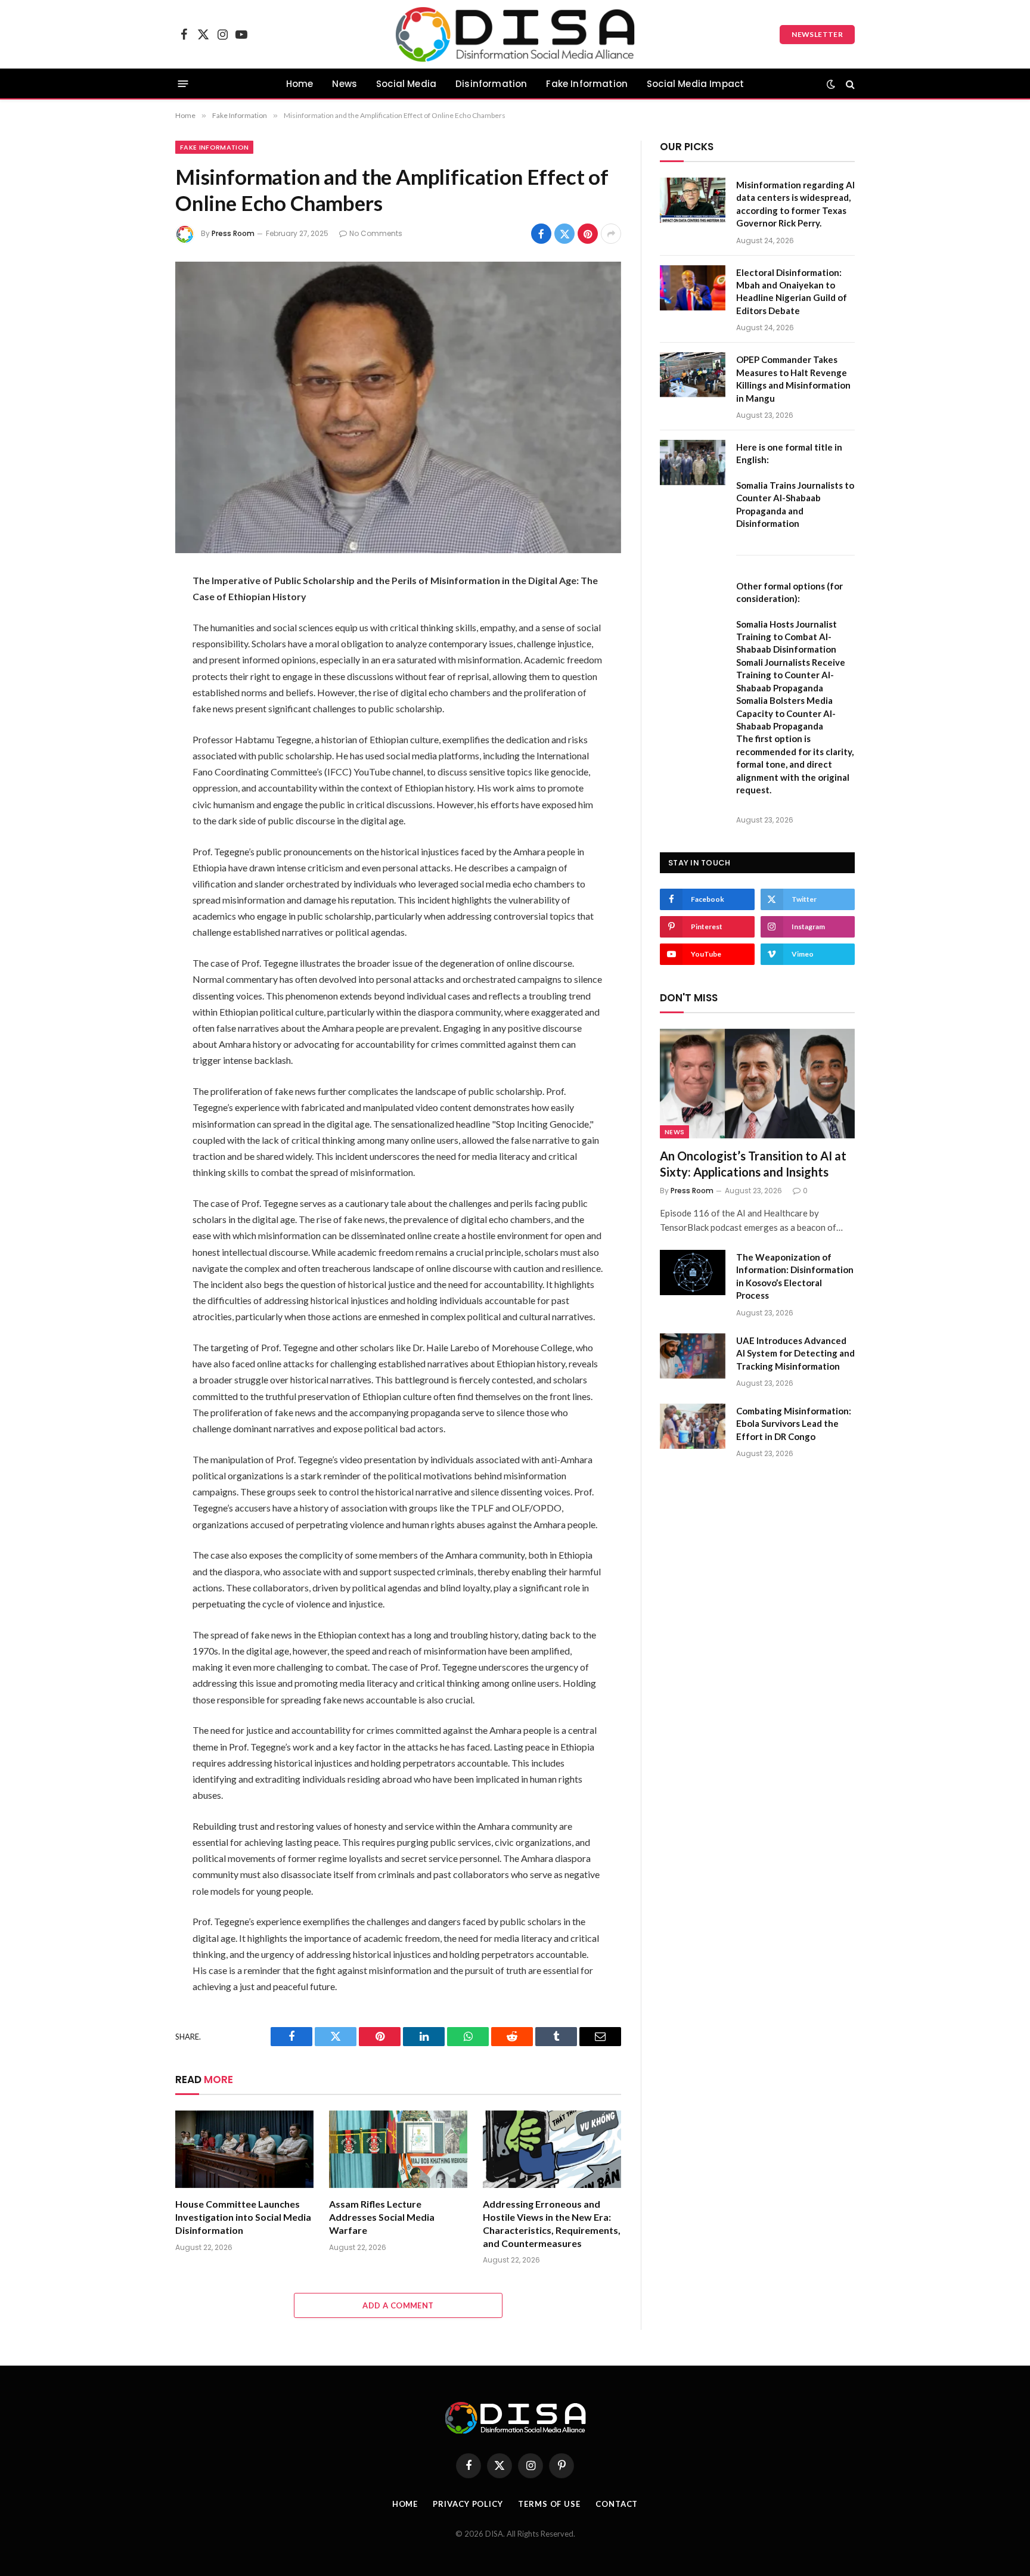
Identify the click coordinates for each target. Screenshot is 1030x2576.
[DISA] (515, 34)
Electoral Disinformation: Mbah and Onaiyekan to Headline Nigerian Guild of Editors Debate (792, 291)
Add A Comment (398, 2305)
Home (300, 84)
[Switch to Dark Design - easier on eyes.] (831, 84)
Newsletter (817, 34)
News (345, 84)
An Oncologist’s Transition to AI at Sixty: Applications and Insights (753, 1164)
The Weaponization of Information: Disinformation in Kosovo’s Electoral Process (795, 1276)
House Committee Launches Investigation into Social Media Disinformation (243, 2217)
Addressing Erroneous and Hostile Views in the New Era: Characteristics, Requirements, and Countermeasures (552, 2223)
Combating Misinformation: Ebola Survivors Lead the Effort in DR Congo (794, 1424)
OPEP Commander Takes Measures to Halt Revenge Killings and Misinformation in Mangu (793, 378)
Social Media (406, 84)
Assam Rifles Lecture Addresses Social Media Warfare (382, 2217)
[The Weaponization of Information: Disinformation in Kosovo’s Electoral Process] (693, 1273)
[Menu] (183, 84)
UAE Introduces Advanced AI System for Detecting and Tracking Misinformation (795, 1353)
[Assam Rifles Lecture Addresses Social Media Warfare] (398, 2150)
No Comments (376, 233)
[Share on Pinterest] (588, 234)
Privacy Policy (468, 2504)
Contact (617, 2504)
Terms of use (549, 2504)
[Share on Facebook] (541, 234)
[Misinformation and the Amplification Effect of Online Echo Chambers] (398, 407)
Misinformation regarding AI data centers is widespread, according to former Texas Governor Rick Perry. (795, 204)
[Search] (849, 84)
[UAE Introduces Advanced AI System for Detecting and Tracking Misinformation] (693, 1356)
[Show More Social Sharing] (611, 234)
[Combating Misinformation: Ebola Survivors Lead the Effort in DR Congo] (693, 1426)
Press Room (233, 233)
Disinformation (491, 84)
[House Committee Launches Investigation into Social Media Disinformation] (244, 2150)
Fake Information (587, 84)
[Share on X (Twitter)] (564, 234)
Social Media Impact (695, 84)
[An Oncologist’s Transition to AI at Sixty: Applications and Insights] (757, 1084)
